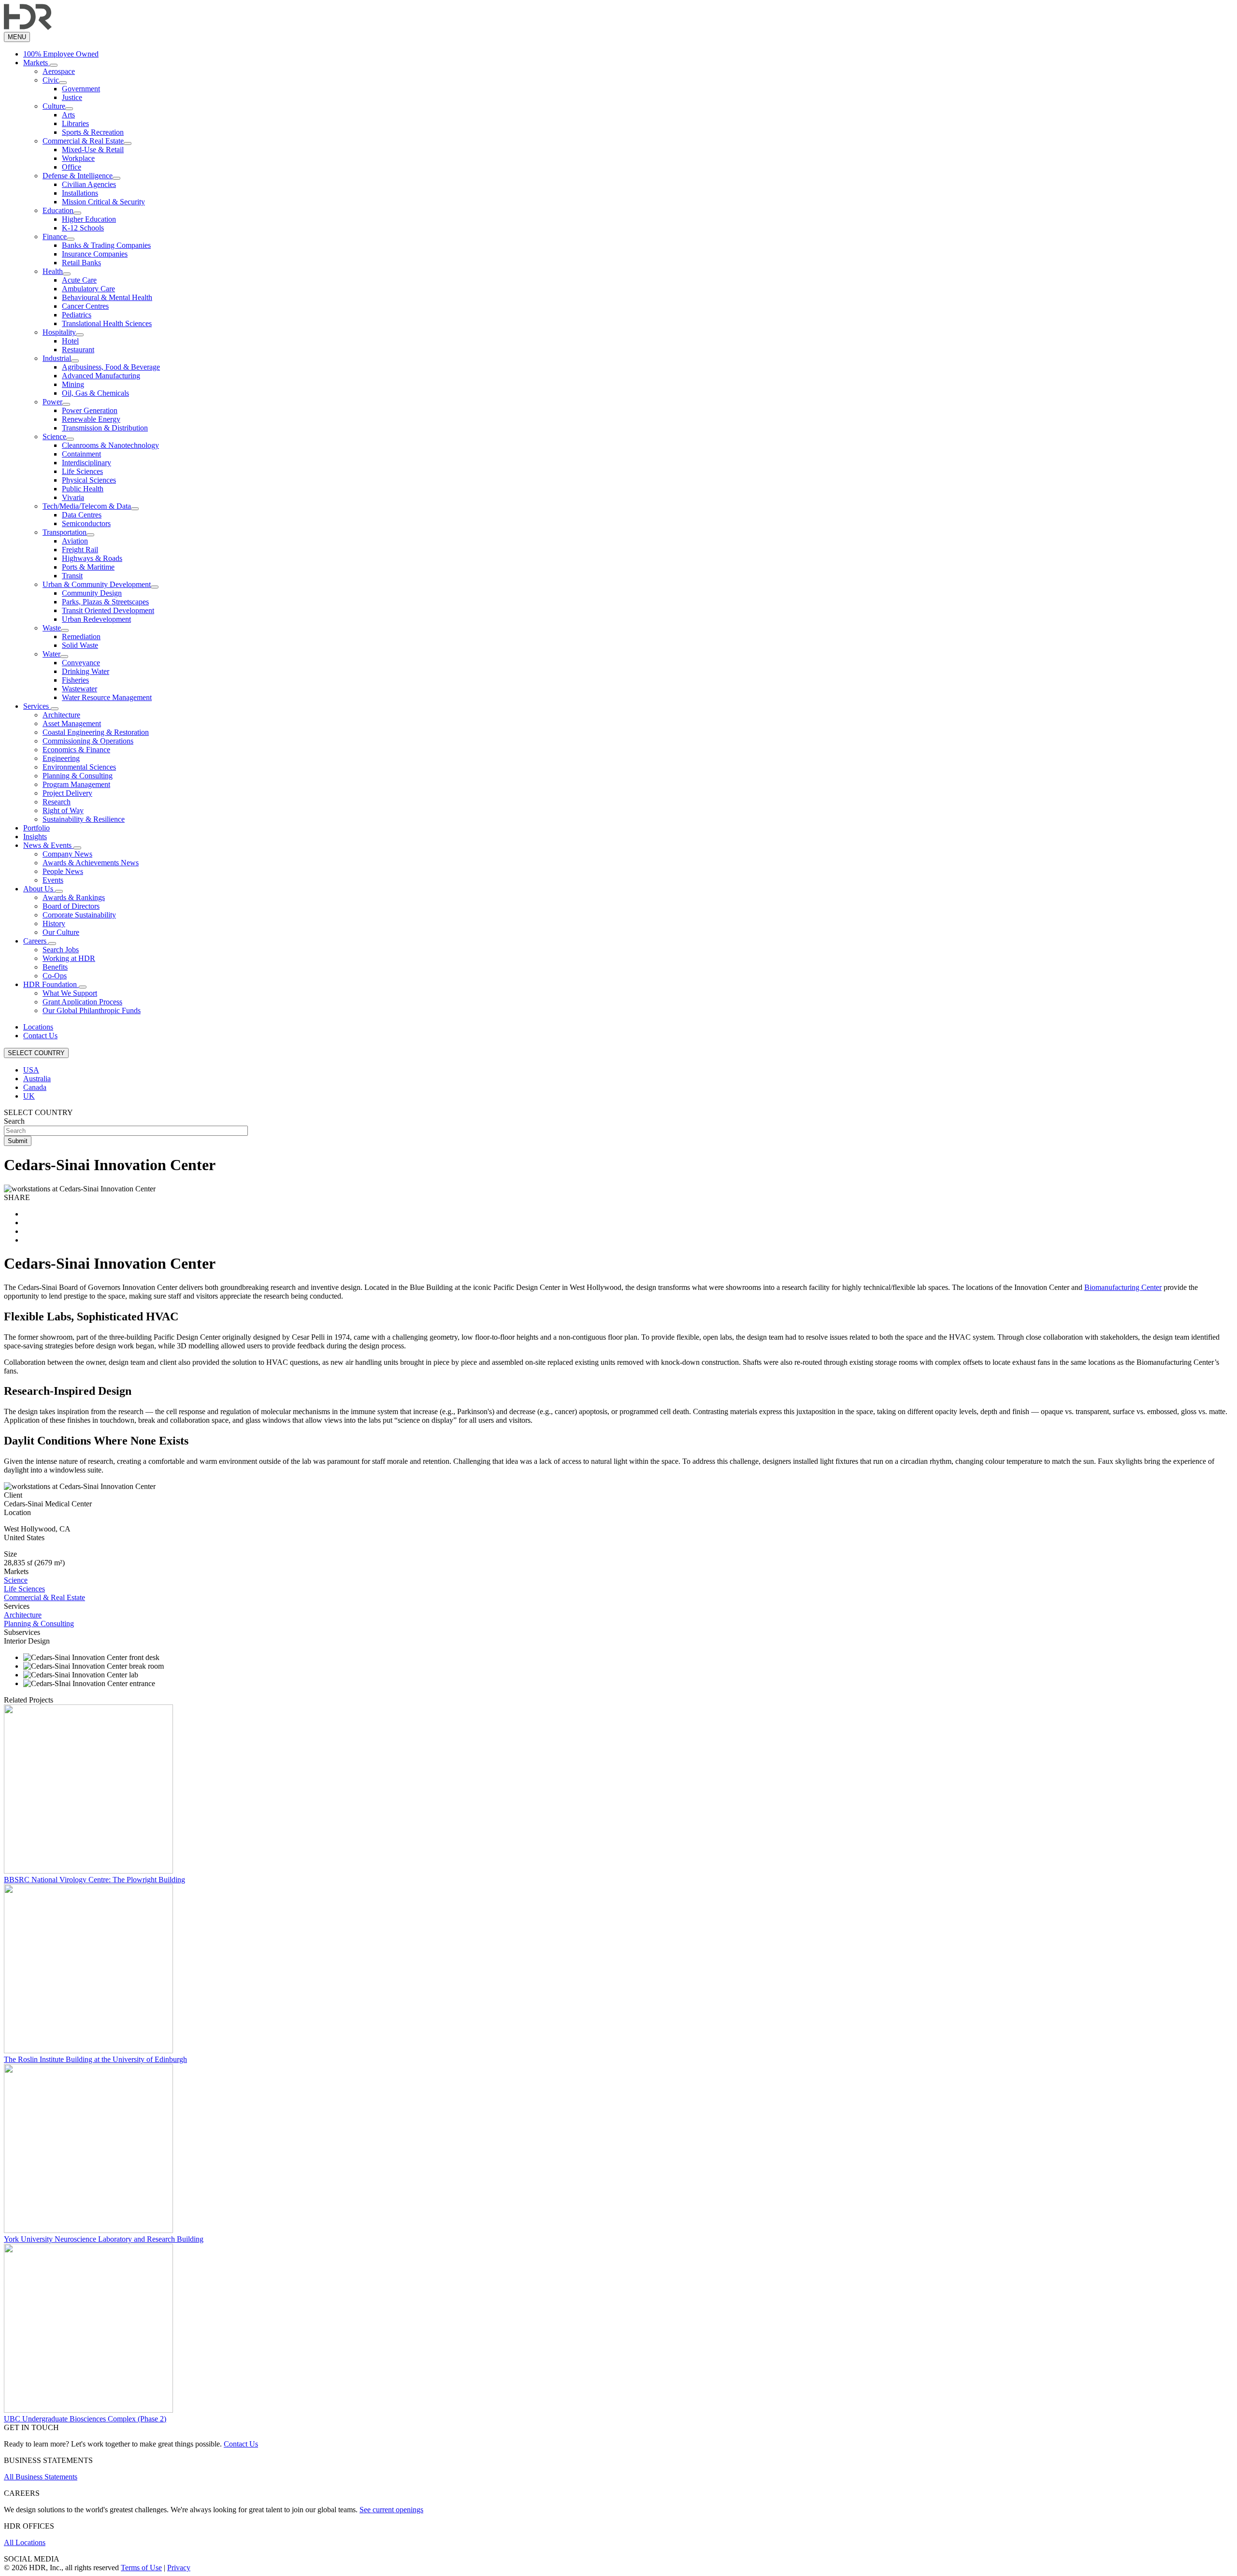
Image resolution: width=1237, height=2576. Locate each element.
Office (72, 167)
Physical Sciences (89, 480)
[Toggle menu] (54, 65)
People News (63, 871)
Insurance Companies (95, 254)
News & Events (48, 845)
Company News (67, 854)
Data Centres (82, 515)
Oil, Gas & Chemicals (95, 393)
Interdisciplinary (86, 463)
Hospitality (59, 332)
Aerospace (59, 71)
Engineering (61, 758)
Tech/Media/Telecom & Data (87, 506)
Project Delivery (67, 793)
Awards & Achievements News (91, 863)
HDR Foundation (51, 984)
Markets (36, 63)
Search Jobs (61, 950)
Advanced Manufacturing (101, 376)
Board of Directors (71, 906)
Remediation (81, 637)
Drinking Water (86, 671)
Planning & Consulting (78, 776)
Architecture (61, 715)
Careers (36, 941)
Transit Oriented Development (108, 610)
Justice (72, 97)
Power (52, 402)
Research (57, 802)
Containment (81, 454)
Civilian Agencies (89, 184)
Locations (38, 1027)
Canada (35, 1087)
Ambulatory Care (88, 289)
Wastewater (79, 689)
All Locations (25, 2542)
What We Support (70, 993)
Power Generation (90, 410)
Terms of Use (141, 2568)
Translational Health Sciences (107, 323)
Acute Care (79, 280)
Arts (68, 115)
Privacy (179, 2568)
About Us (39, 889)
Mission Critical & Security (103, 202)
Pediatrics (77, 315)
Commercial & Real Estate (83, 141)
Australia (37, 1079)
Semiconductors (86, 523)
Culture (54, 106)
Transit (72, 576)
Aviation (75, 541)
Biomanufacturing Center (1123, 1287)
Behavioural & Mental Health (107, 297)
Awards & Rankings (74, 897)
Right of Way (63, 810)
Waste (52, 628)
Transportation (65, 532)
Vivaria (73, 497)
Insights (35, 837)
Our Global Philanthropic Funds (92, 1010)
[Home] (28, 27)
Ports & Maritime (88, 567)
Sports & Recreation (93, 132)
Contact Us (40, 1036)
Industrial (57, 358)
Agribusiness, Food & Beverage (111, 367)
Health (53, 271)
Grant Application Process (82, 1002)
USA (31, 1070)
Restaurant (78, 350)
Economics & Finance (76, 750)
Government (81, 89)
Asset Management (72, 723)
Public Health (83, 489)
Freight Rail (80, 550)
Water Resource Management (107, 697)
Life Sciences (82, 471)
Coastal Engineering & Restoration (96, 732)
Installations (80, 193)
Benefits (55, 967)
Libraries (75, 123)
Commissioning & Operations (88, 741)
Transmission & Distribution (105, 428)
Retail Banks (81, 263)
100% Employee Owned (61, 54)
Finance (55, 236)
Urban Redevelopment (96, 619)
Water (51, 654)
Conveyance (81, 663)
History (54, 923)
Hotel (70, 341)
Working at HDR (69, 958)
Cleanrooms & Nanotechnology (110, 445)
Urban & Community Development (97, 584)
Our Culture (61, 932)
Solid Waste (80, 645)
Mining (73, 384)
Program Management (76, 784)
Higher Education (89, 219)
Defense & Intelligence (78, 176)
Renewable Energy (91, 419)
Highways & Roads (92, 558)
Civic (51, 80)
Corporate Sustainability (79, 915)
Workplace (78, 158)
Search (14, 1121)
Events (53, 880)
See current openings (391, 2510)
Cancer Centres (85, 306)
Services (37, 706)
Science (54, 436)
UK (29, 1096)
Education (58, 210)
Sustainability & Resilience (84, 819)
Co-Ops (55, 976)
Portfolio (36, 828)
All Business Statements (41, 2477)
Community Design (92, 593)
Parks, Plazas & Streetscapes (105, 602)
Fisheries (75, 680)
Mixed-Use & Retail (93, 150)
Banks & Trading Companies (106, 245)
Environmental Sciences (79, 767)
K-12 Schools (83, 228)
